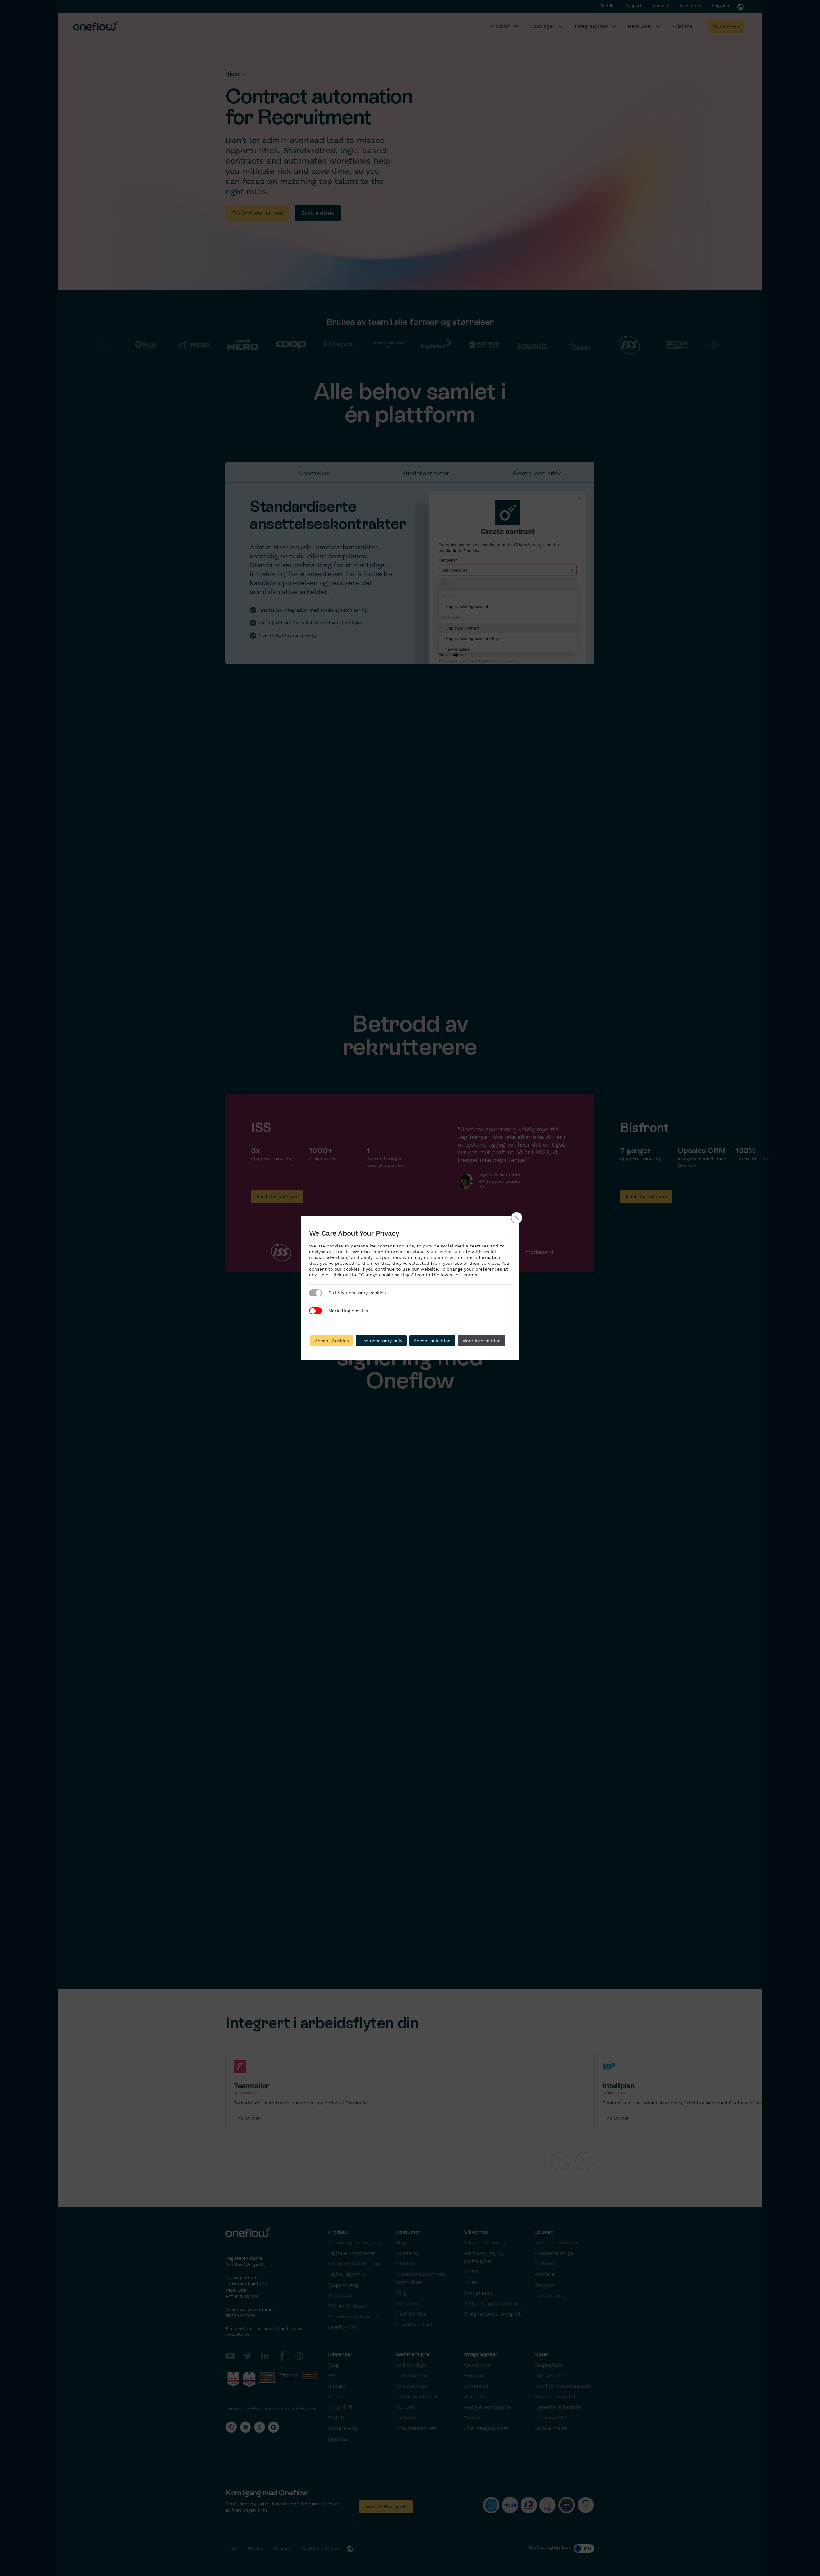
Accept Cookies (332, 1341)
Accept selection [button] (432, 1341)
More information (481, 1341)
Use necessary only (381, 1341)
